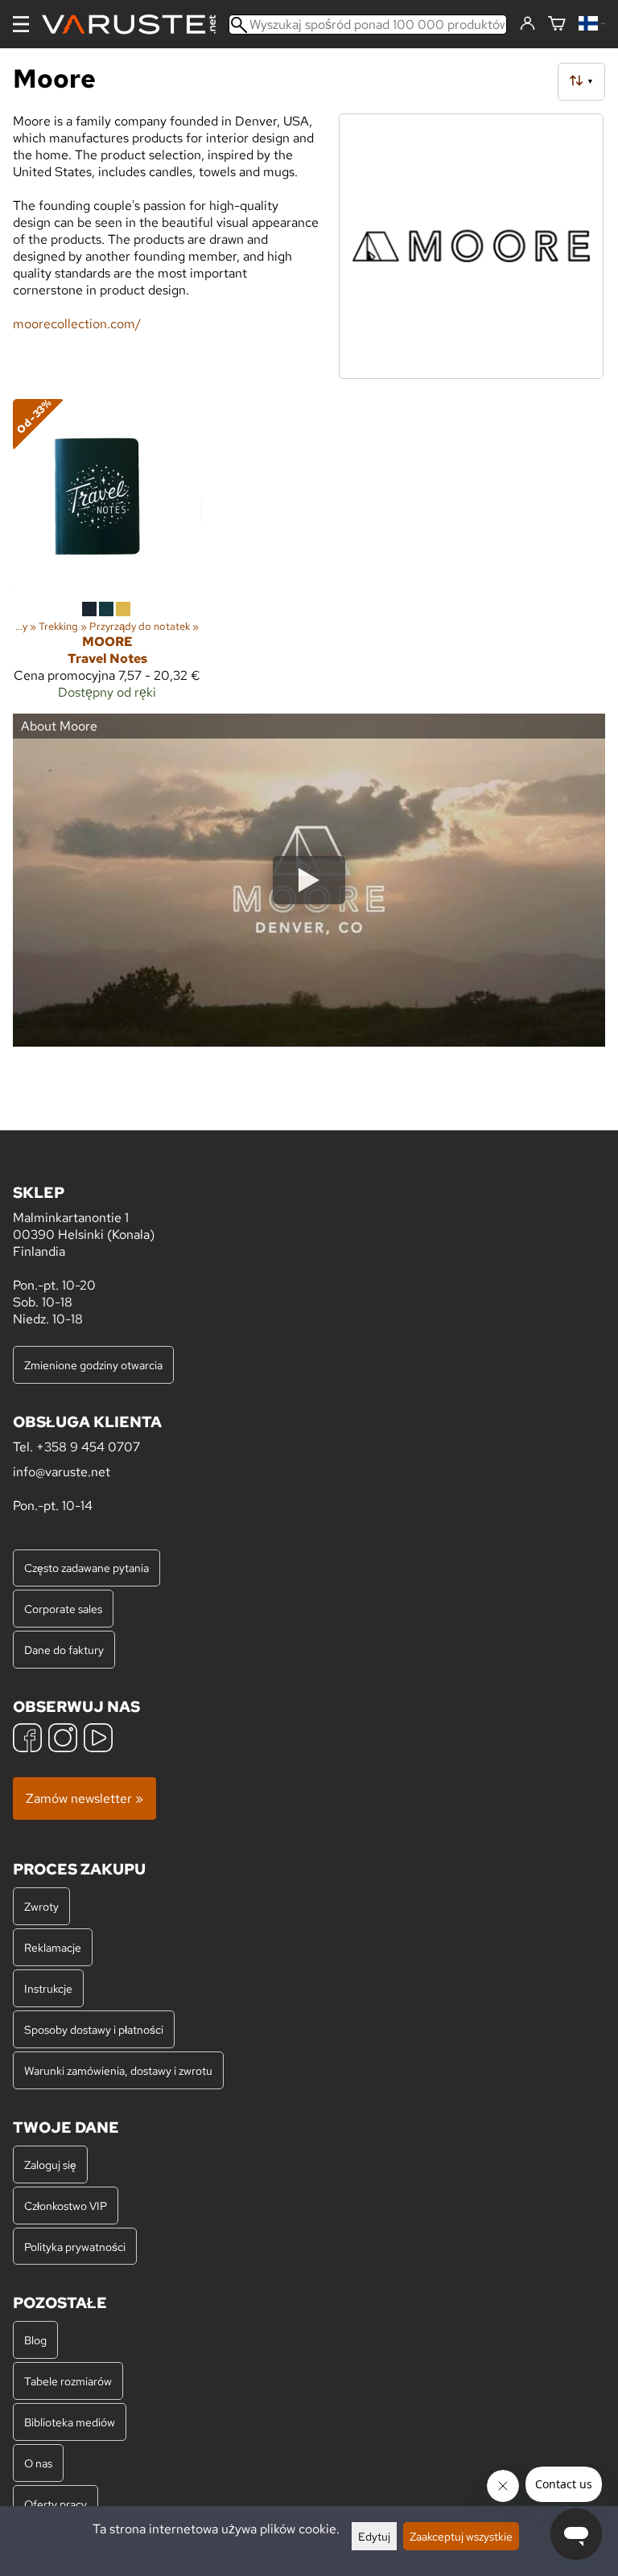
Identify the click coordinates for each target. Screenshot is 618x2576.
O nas (38, 2463)
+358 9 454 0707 (88, 1447)
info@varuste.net (62, 1472)
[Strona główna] (135, 25)
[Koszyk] (557, 25)
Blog (35, 2340)
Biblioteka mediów (70, 2422)
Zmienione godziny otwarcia (93, 1365)
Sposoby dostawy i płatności (94, 2029)
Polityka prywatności (75, 2247)
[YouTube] (98, 1740)
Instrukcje (48, 1988)
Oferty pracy (56, 2504)
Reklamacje (53, 1947)
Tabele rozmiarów (68, 2381)
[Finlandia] (592, 25)
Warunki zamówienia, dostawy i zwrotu (118, 2070)
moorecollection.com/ (77, 324)
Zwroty (41, 1906)
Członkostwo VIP (66, 2206)
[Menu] (21, 24)
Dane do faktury (64, 1650)
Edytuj (374, 2536)
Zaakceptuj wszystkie (461, 2536)
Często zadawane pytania (87, 1568)
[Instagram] (63, 1740)
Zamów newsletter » (84, 1798)
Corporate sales (63, 1609)
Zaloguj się (50, 2164)
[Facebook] (27, 1740)
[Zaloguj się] (527, 24)
